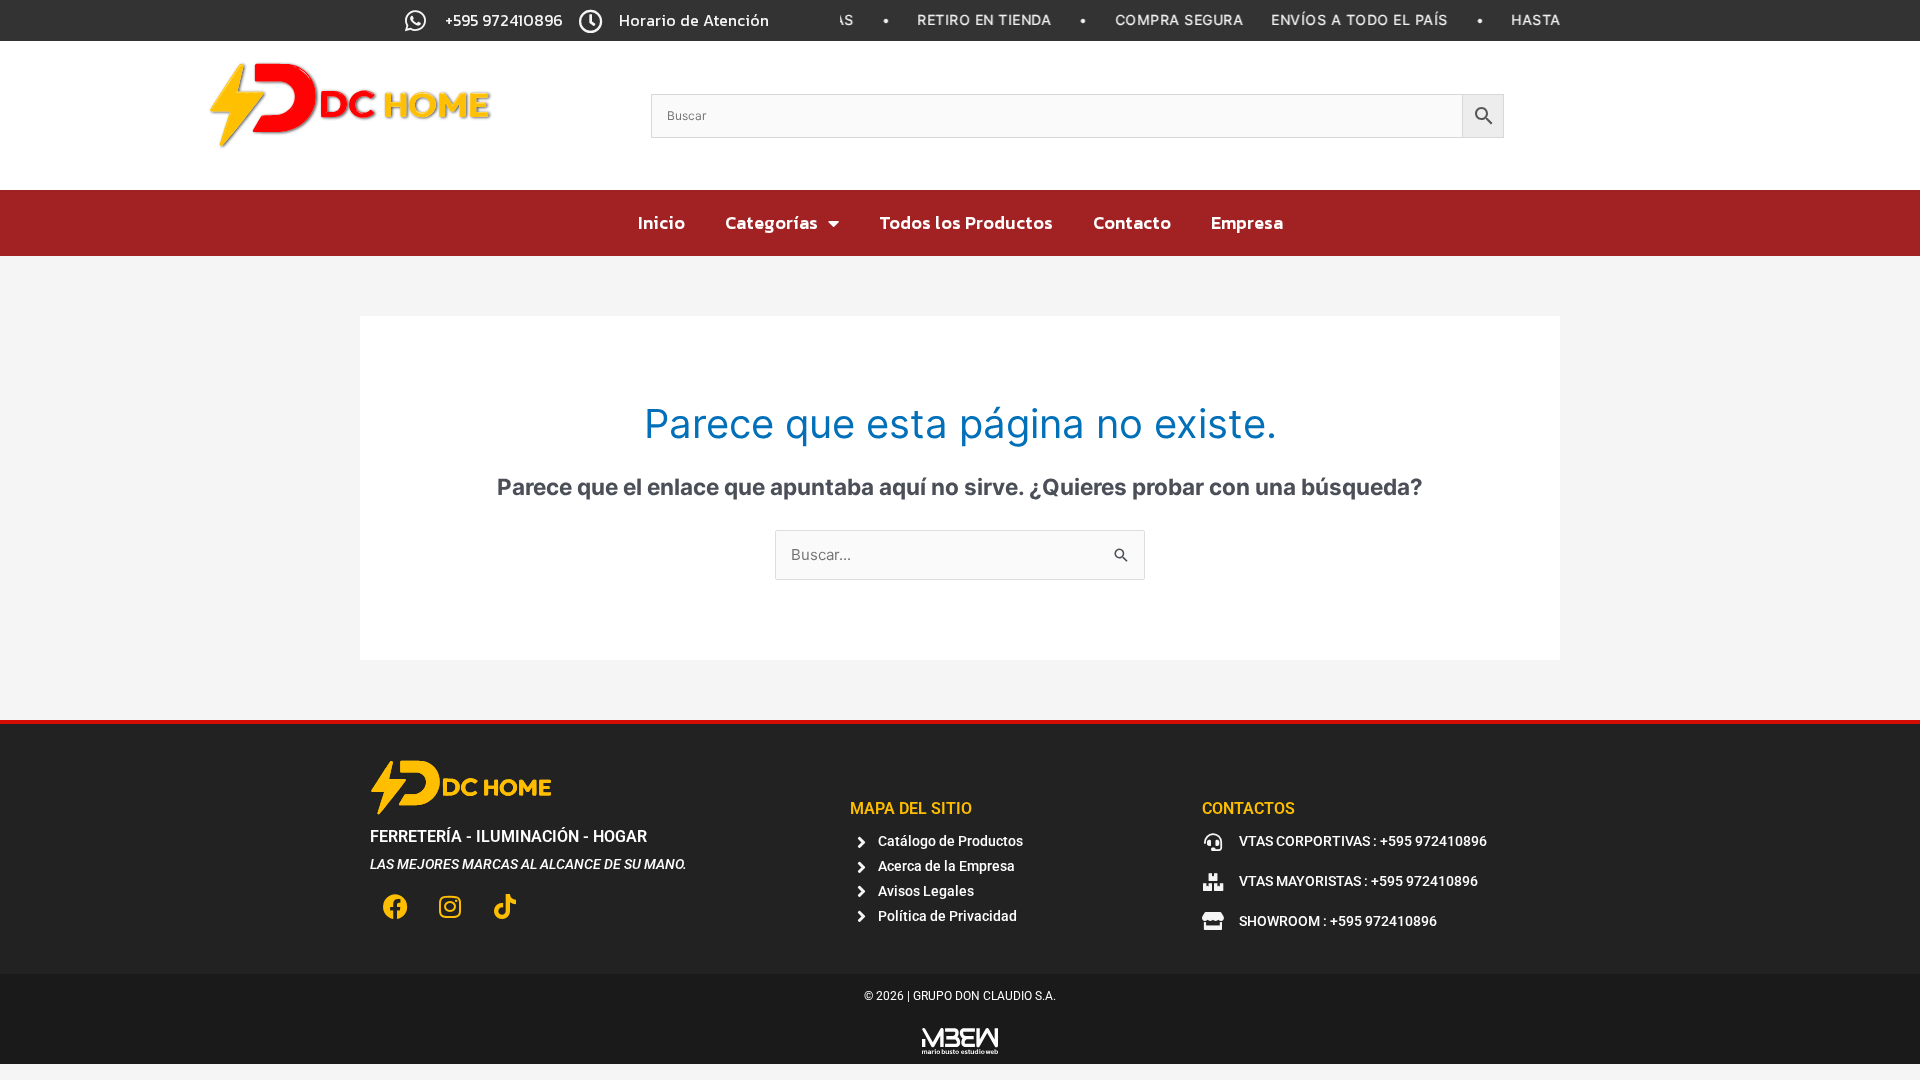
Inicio (661, 222)
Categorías (771, 222)
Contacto (1132, 222)
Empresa (1247, 222)
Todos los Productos (966, 222)
